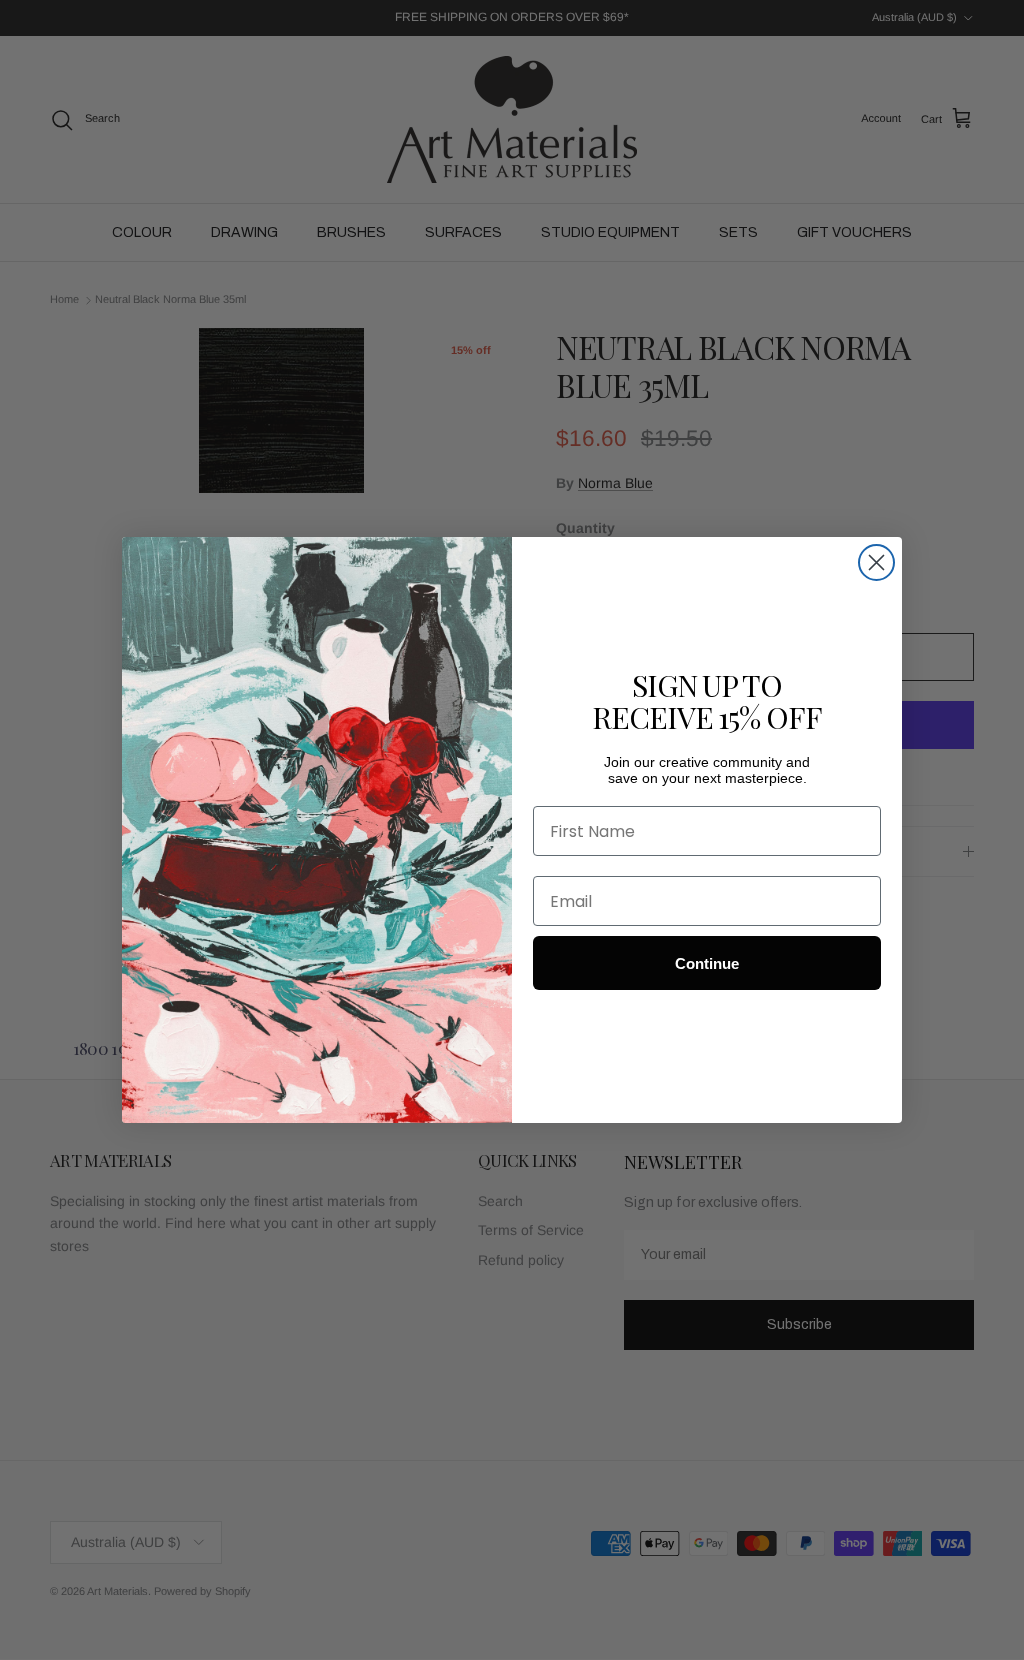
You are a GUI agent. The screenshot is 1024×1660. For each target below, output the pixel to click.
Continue (707, 963)
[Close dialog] (876, 562)
